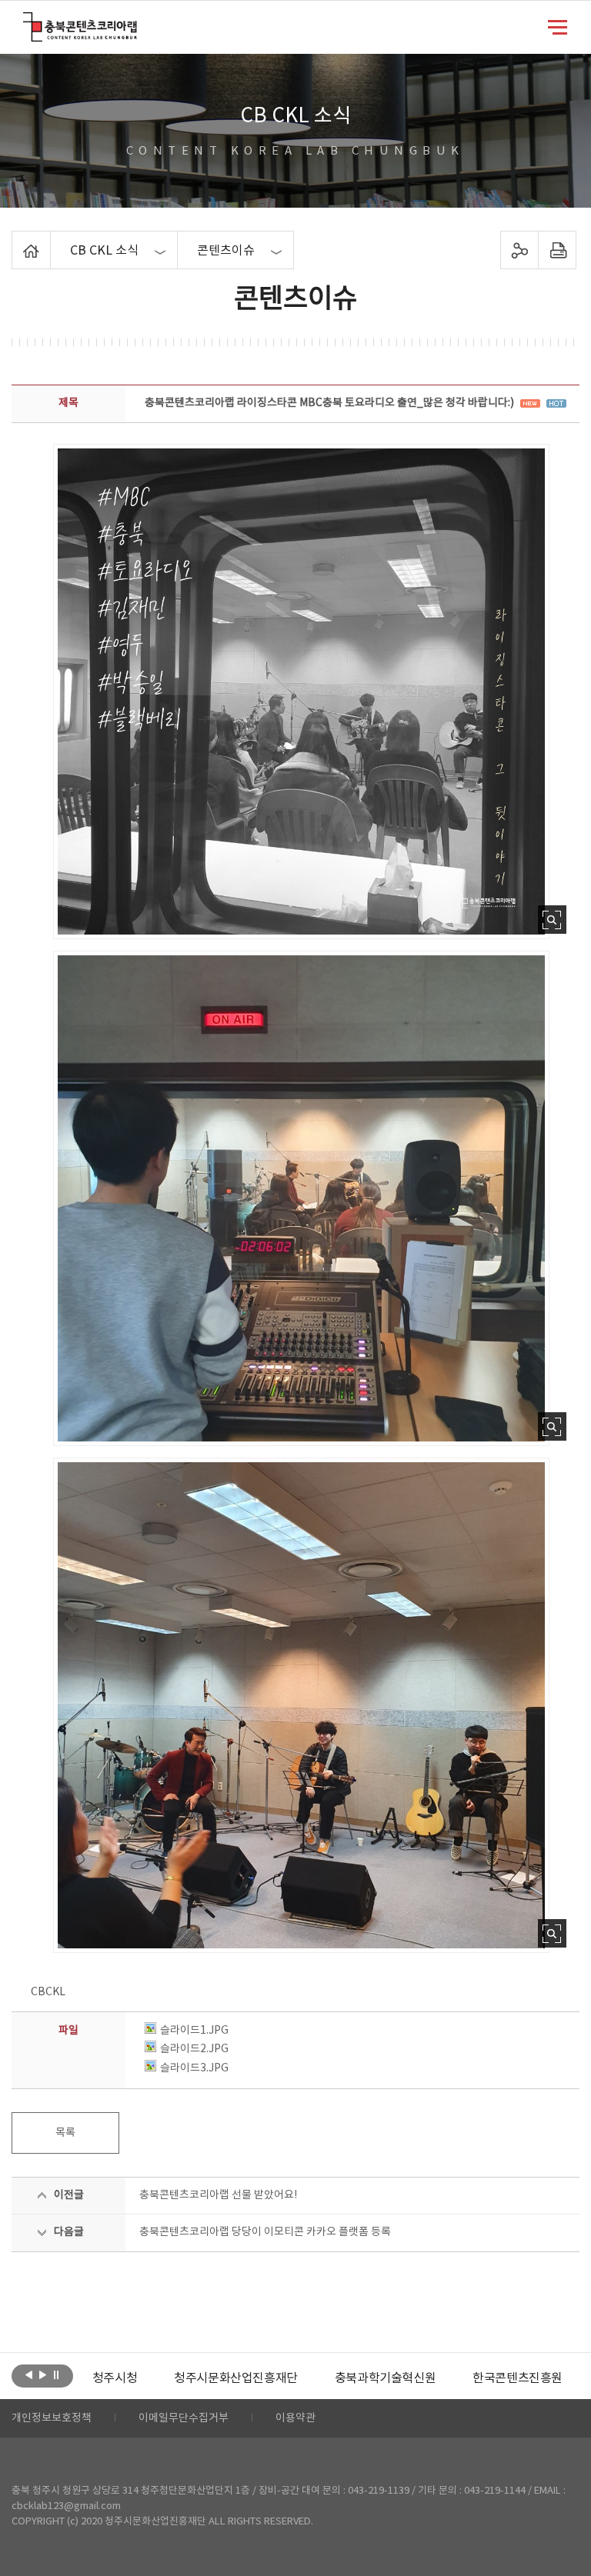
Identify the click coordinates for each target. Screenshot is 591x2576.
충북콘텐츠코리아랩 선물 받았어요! (218, 2195)
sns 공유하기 (519, 250)
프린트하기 (557, 250)
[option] (115, 2378)
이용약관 (295, 2418)
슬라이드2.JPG (194, 2049)
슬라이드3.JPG (194, 2068)
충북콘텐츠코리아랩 (27, 21)
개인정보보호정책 (52, 2418)
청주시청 (115, 2378)
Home (16, 240)
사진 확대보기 (552, 920)
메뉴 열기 (558, 26)
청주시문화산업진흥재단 (236, 2378)
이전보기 (29, 2374)
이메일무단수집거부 (184, 2418)
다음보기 (43, 2374)
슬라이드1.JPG (194, 2031)
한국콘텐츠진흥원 (518, 2378)
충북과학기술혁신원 (385, 2378)
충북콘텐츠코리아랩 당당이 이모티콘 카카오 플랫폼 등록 (265, 2232)
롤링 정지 (57, 2374)
